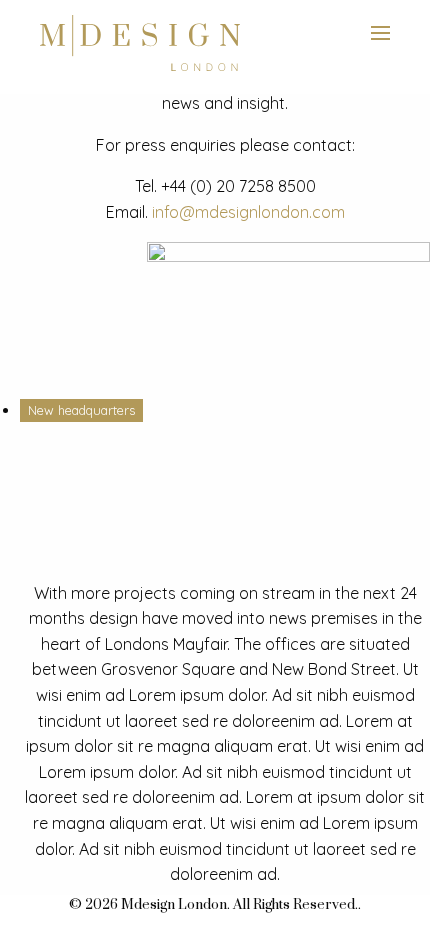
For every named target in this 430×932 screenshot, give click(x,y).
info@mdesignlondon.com (248, 212)
